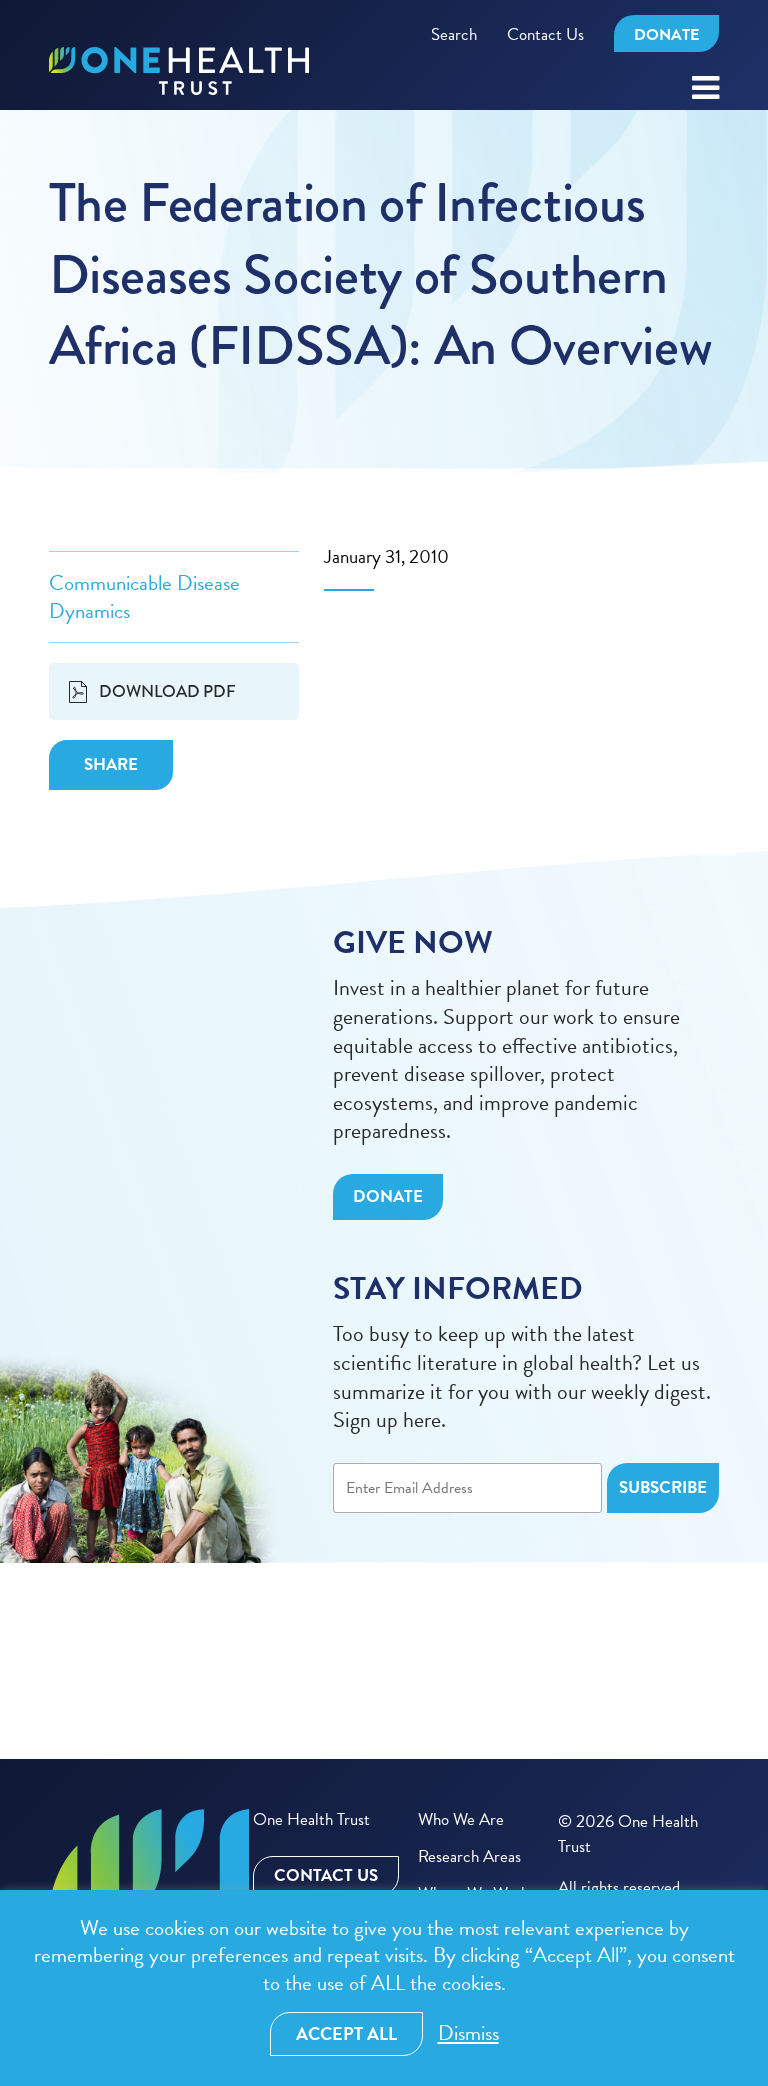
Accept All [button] (346, 2033)
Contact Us (545, 34)
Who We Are (461, 1819)
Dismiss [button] (468, 2033)
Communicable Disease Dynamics (144, 597)
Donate (666, 35)
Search (454, 34)
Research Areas (469, 1856)
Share (111, 764)
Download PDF (167, 691)
